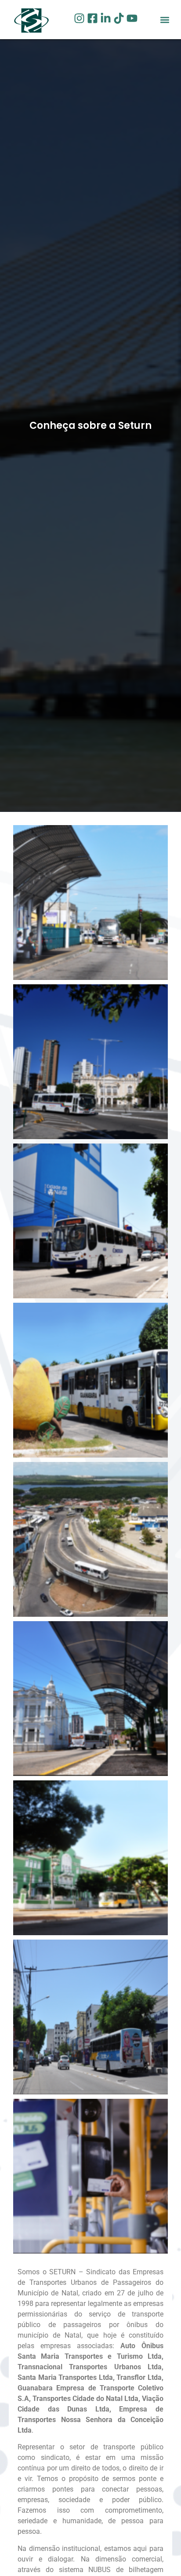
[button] (165, 20)
